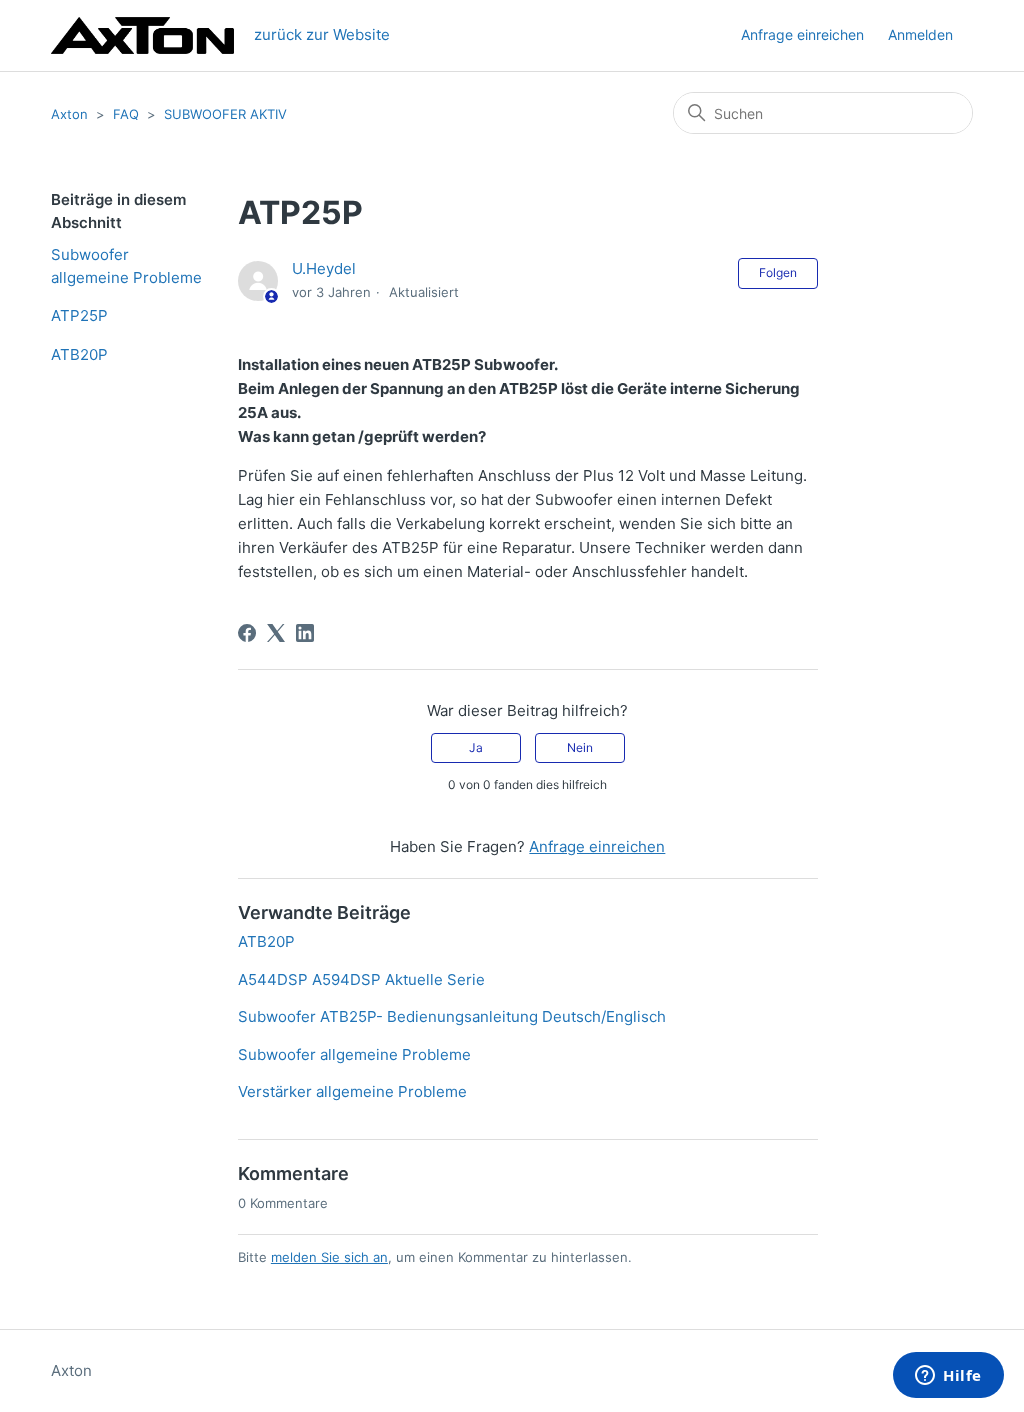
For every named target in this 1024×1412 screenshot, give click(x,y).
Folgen (778, 272)
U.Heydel (324, 268)
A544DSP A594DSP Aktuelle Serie (361, 979)
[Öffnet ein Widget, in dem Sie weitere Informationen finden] (948, 1377)
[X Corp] (276, 633)
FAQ (126, 114)
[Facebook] (247, 633)
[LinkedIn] (305, 633)
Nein (580, 747)
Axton (69, 114)
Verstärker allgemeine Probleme (352, 1091)
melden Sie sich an (329, 1257)
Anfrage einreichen (802, 34)
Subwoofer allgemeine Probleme (126, 266)
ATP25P (79, 315)
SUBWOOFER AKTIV (225, 114)
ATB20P (79, 354)
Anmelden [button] (920, 34)
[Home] (142, 35)
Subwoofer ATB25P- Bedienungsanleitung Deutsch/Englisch (452, 1016)
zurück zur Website (322, 34)
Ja (476, 747)
